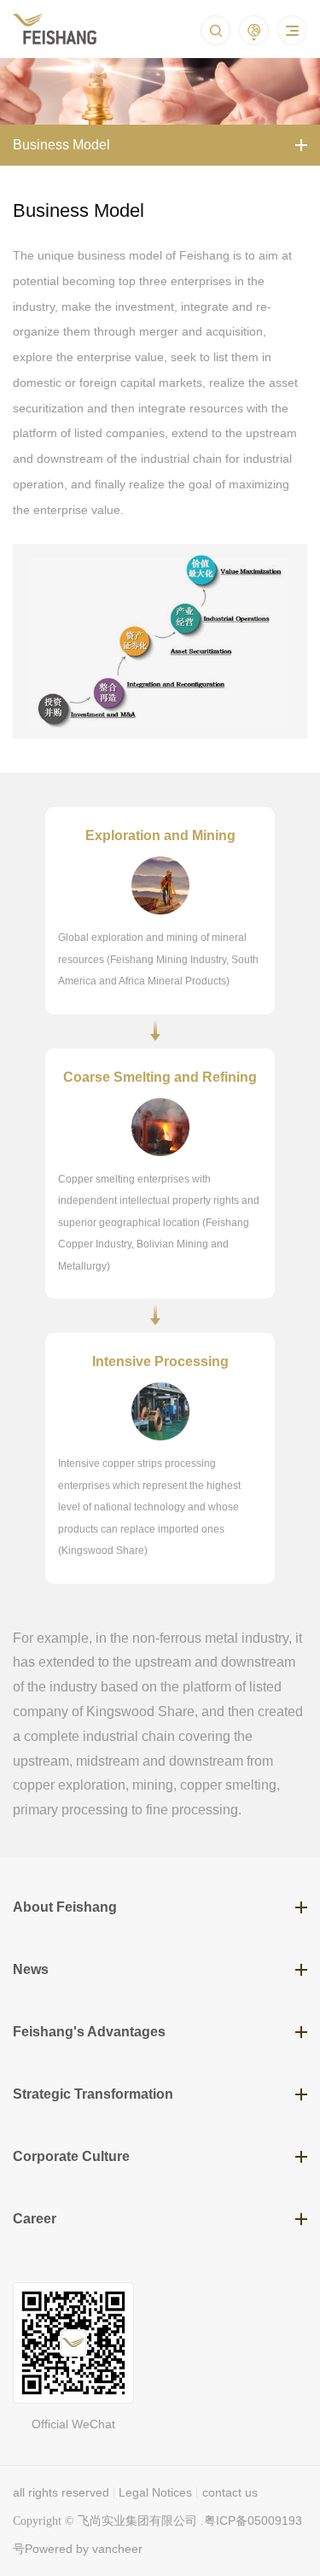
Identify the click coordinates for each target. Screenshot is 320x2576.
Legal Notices (155, 2492)
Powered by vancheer (84, 2549)
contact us (230, 2492)
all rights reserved (61, 2492)
